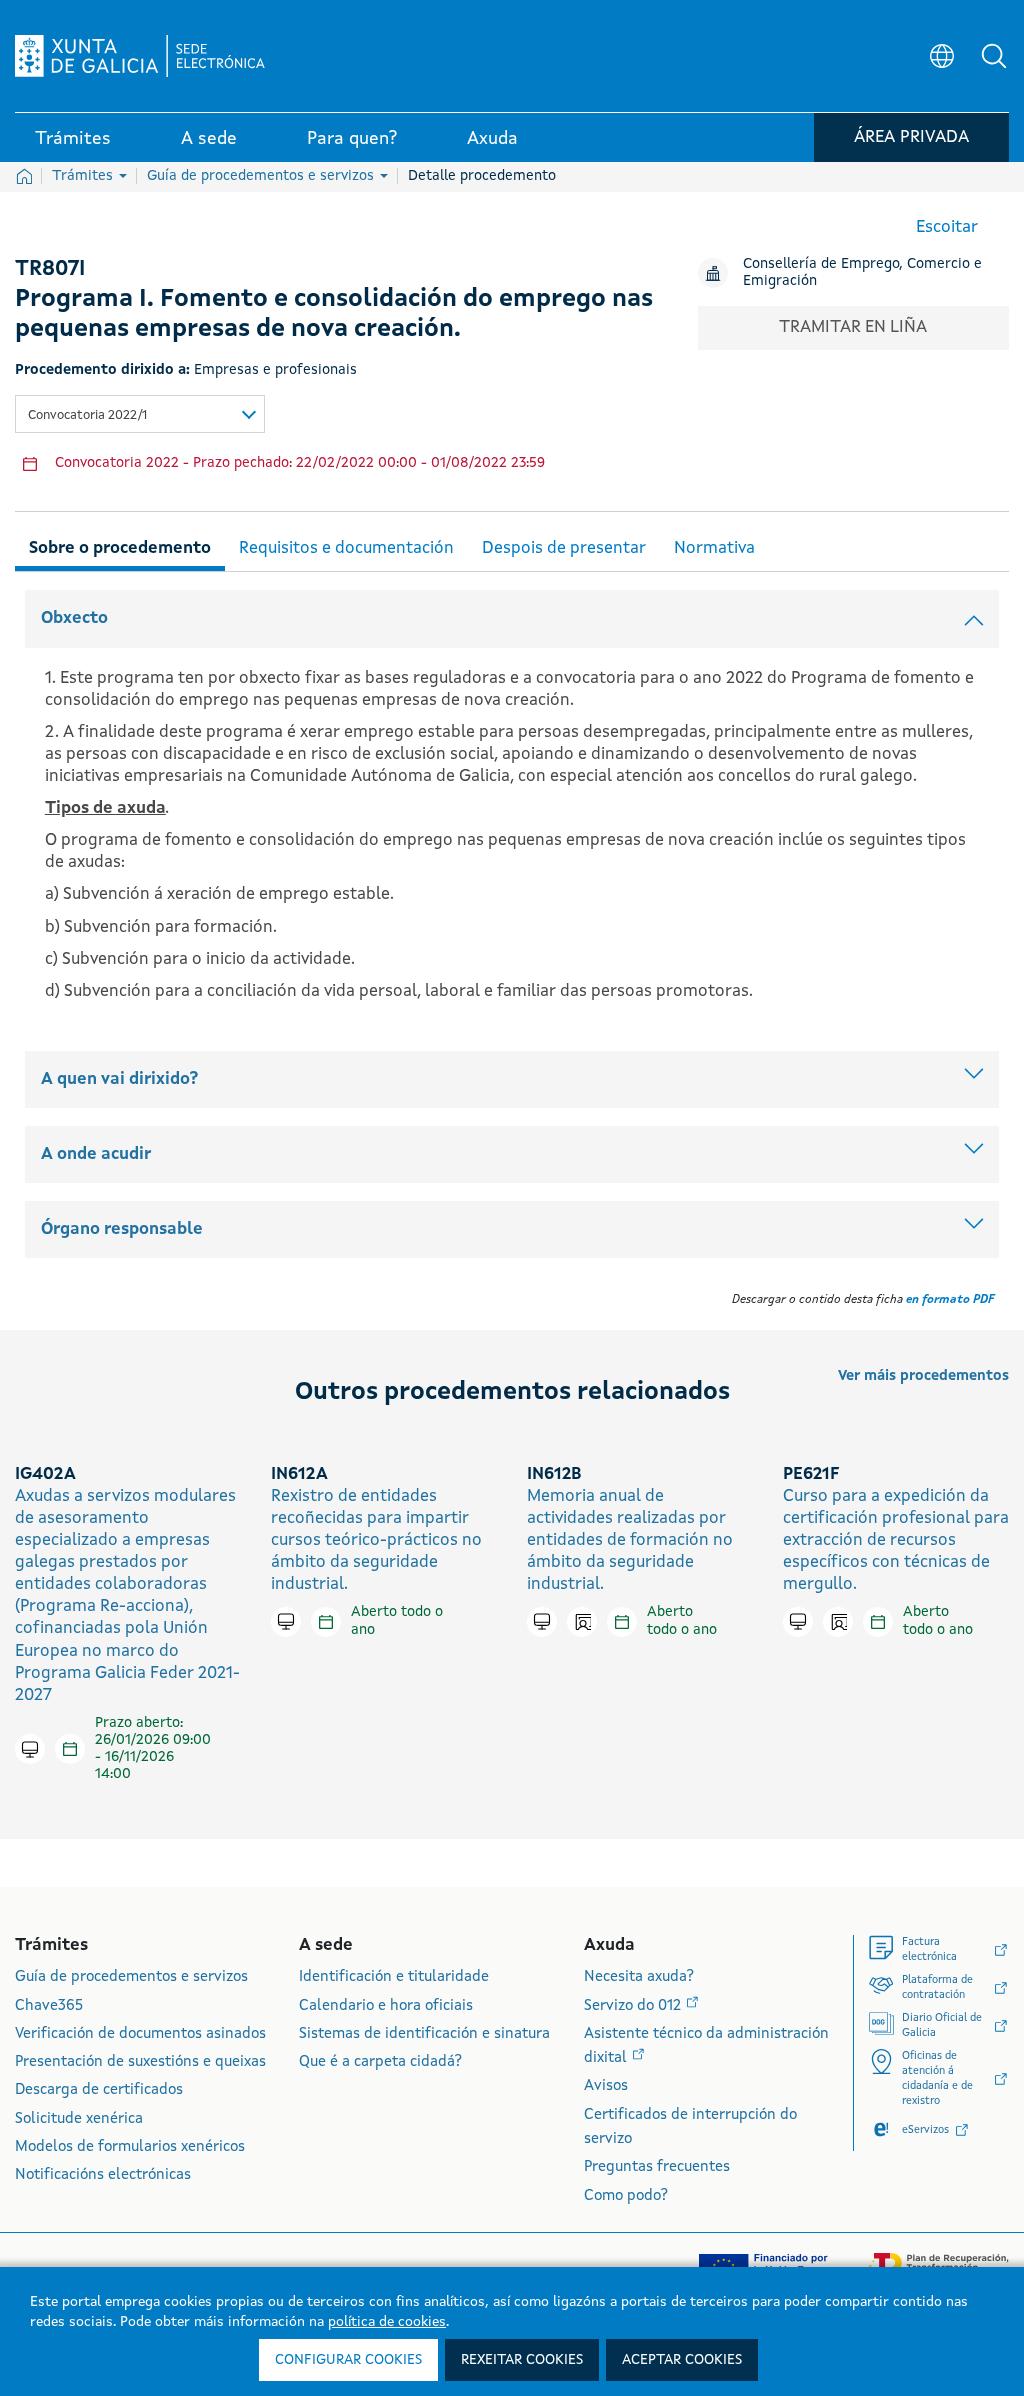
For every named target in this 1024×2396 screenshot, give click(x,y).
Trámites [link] (73, 139)
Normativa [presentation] (714, 548)
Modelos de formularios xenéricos (130, 2147)
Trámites (84, 176)
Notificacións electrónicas (103, 2175)
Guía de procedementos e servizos (262, 176)
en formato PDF (950, 1300)
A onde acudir (96, 1154)
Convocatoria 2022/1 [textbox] (87, 415)
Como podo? (626, 2196)
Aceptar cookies (682, 2360)
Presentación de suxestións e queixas (140, 2062)
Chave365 (49, 2006)
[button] (994, 56)
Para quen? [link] (352, 139)
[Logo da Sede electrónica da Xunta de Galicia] (140, 56)
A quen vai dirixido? (119, 1079)
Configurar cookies (348, 2360)
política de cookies (387, 2322)
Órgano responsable (122, 1229)
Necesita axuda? (639, 1977)
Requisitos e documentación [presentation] (346, 548)
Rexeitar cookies (522, 2360)
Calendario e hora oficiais (386, 2006)
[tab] (120, 545)
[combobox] (140, 414)
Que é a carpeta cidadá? (380, 2062)
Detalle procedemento (482, 176)
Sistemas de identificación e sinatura (424, 2034)
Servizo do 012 (634, 2006)
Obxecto (74, 618)
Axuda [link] (492, 139)
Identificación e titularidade (394, 1977)
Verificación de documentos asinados (140, 2034)
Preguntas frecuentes (657, 2167)
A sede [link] (209, 139)
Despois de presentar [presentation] (564, 548)
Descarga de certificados (99, 2090)
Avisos (606, 2086)
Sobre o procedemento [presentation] (120, 548)
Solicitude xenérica (79, 2119)
